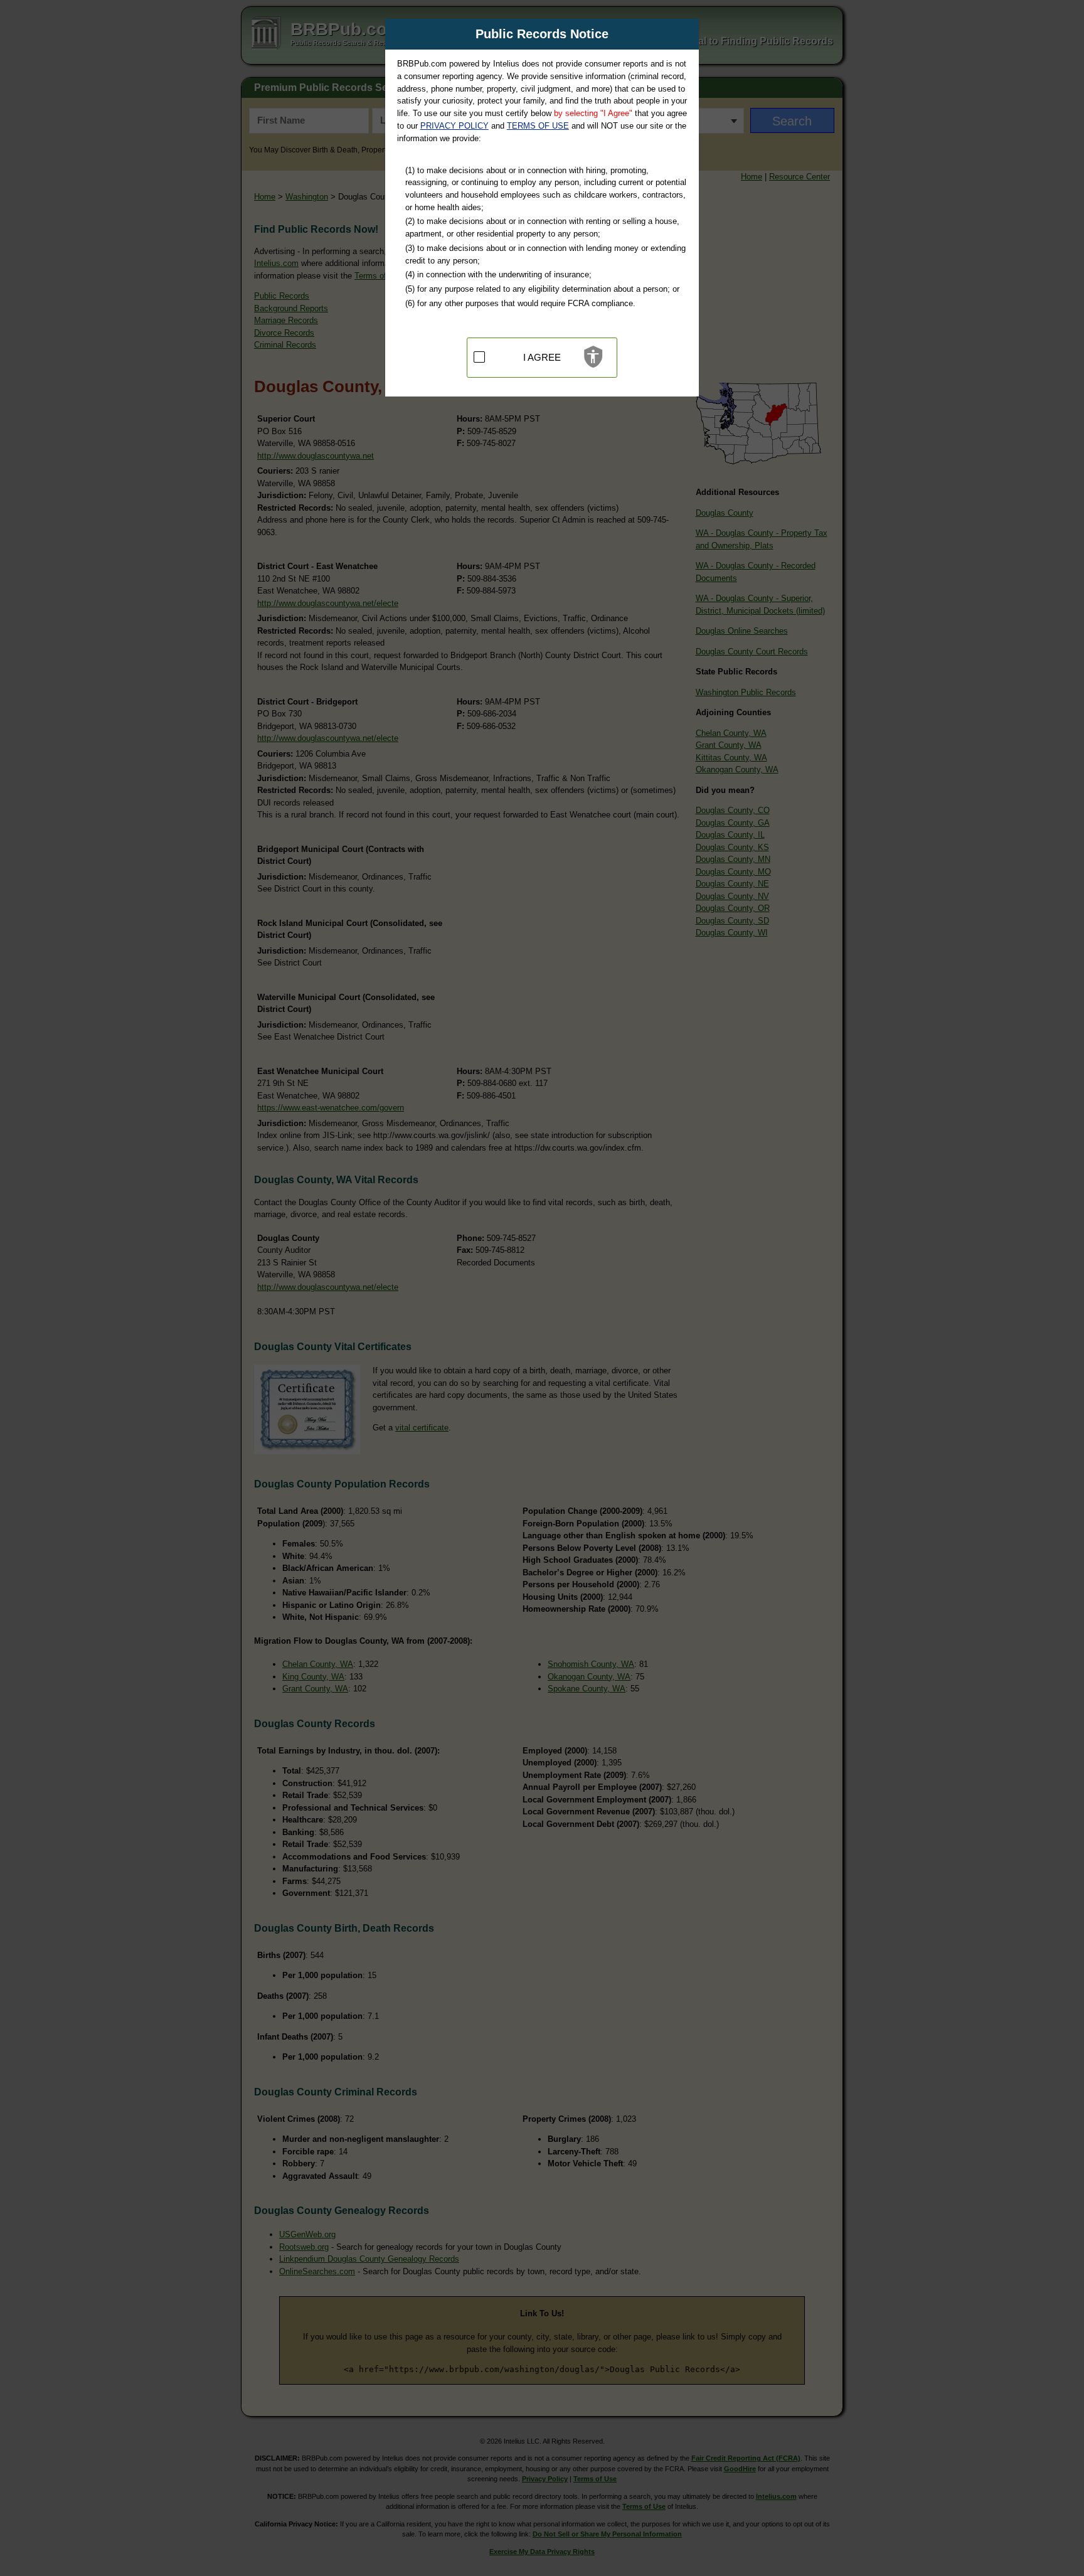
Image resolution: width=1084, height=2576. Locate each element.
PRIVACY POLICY (454, 126)
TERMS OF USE (538, 126)
